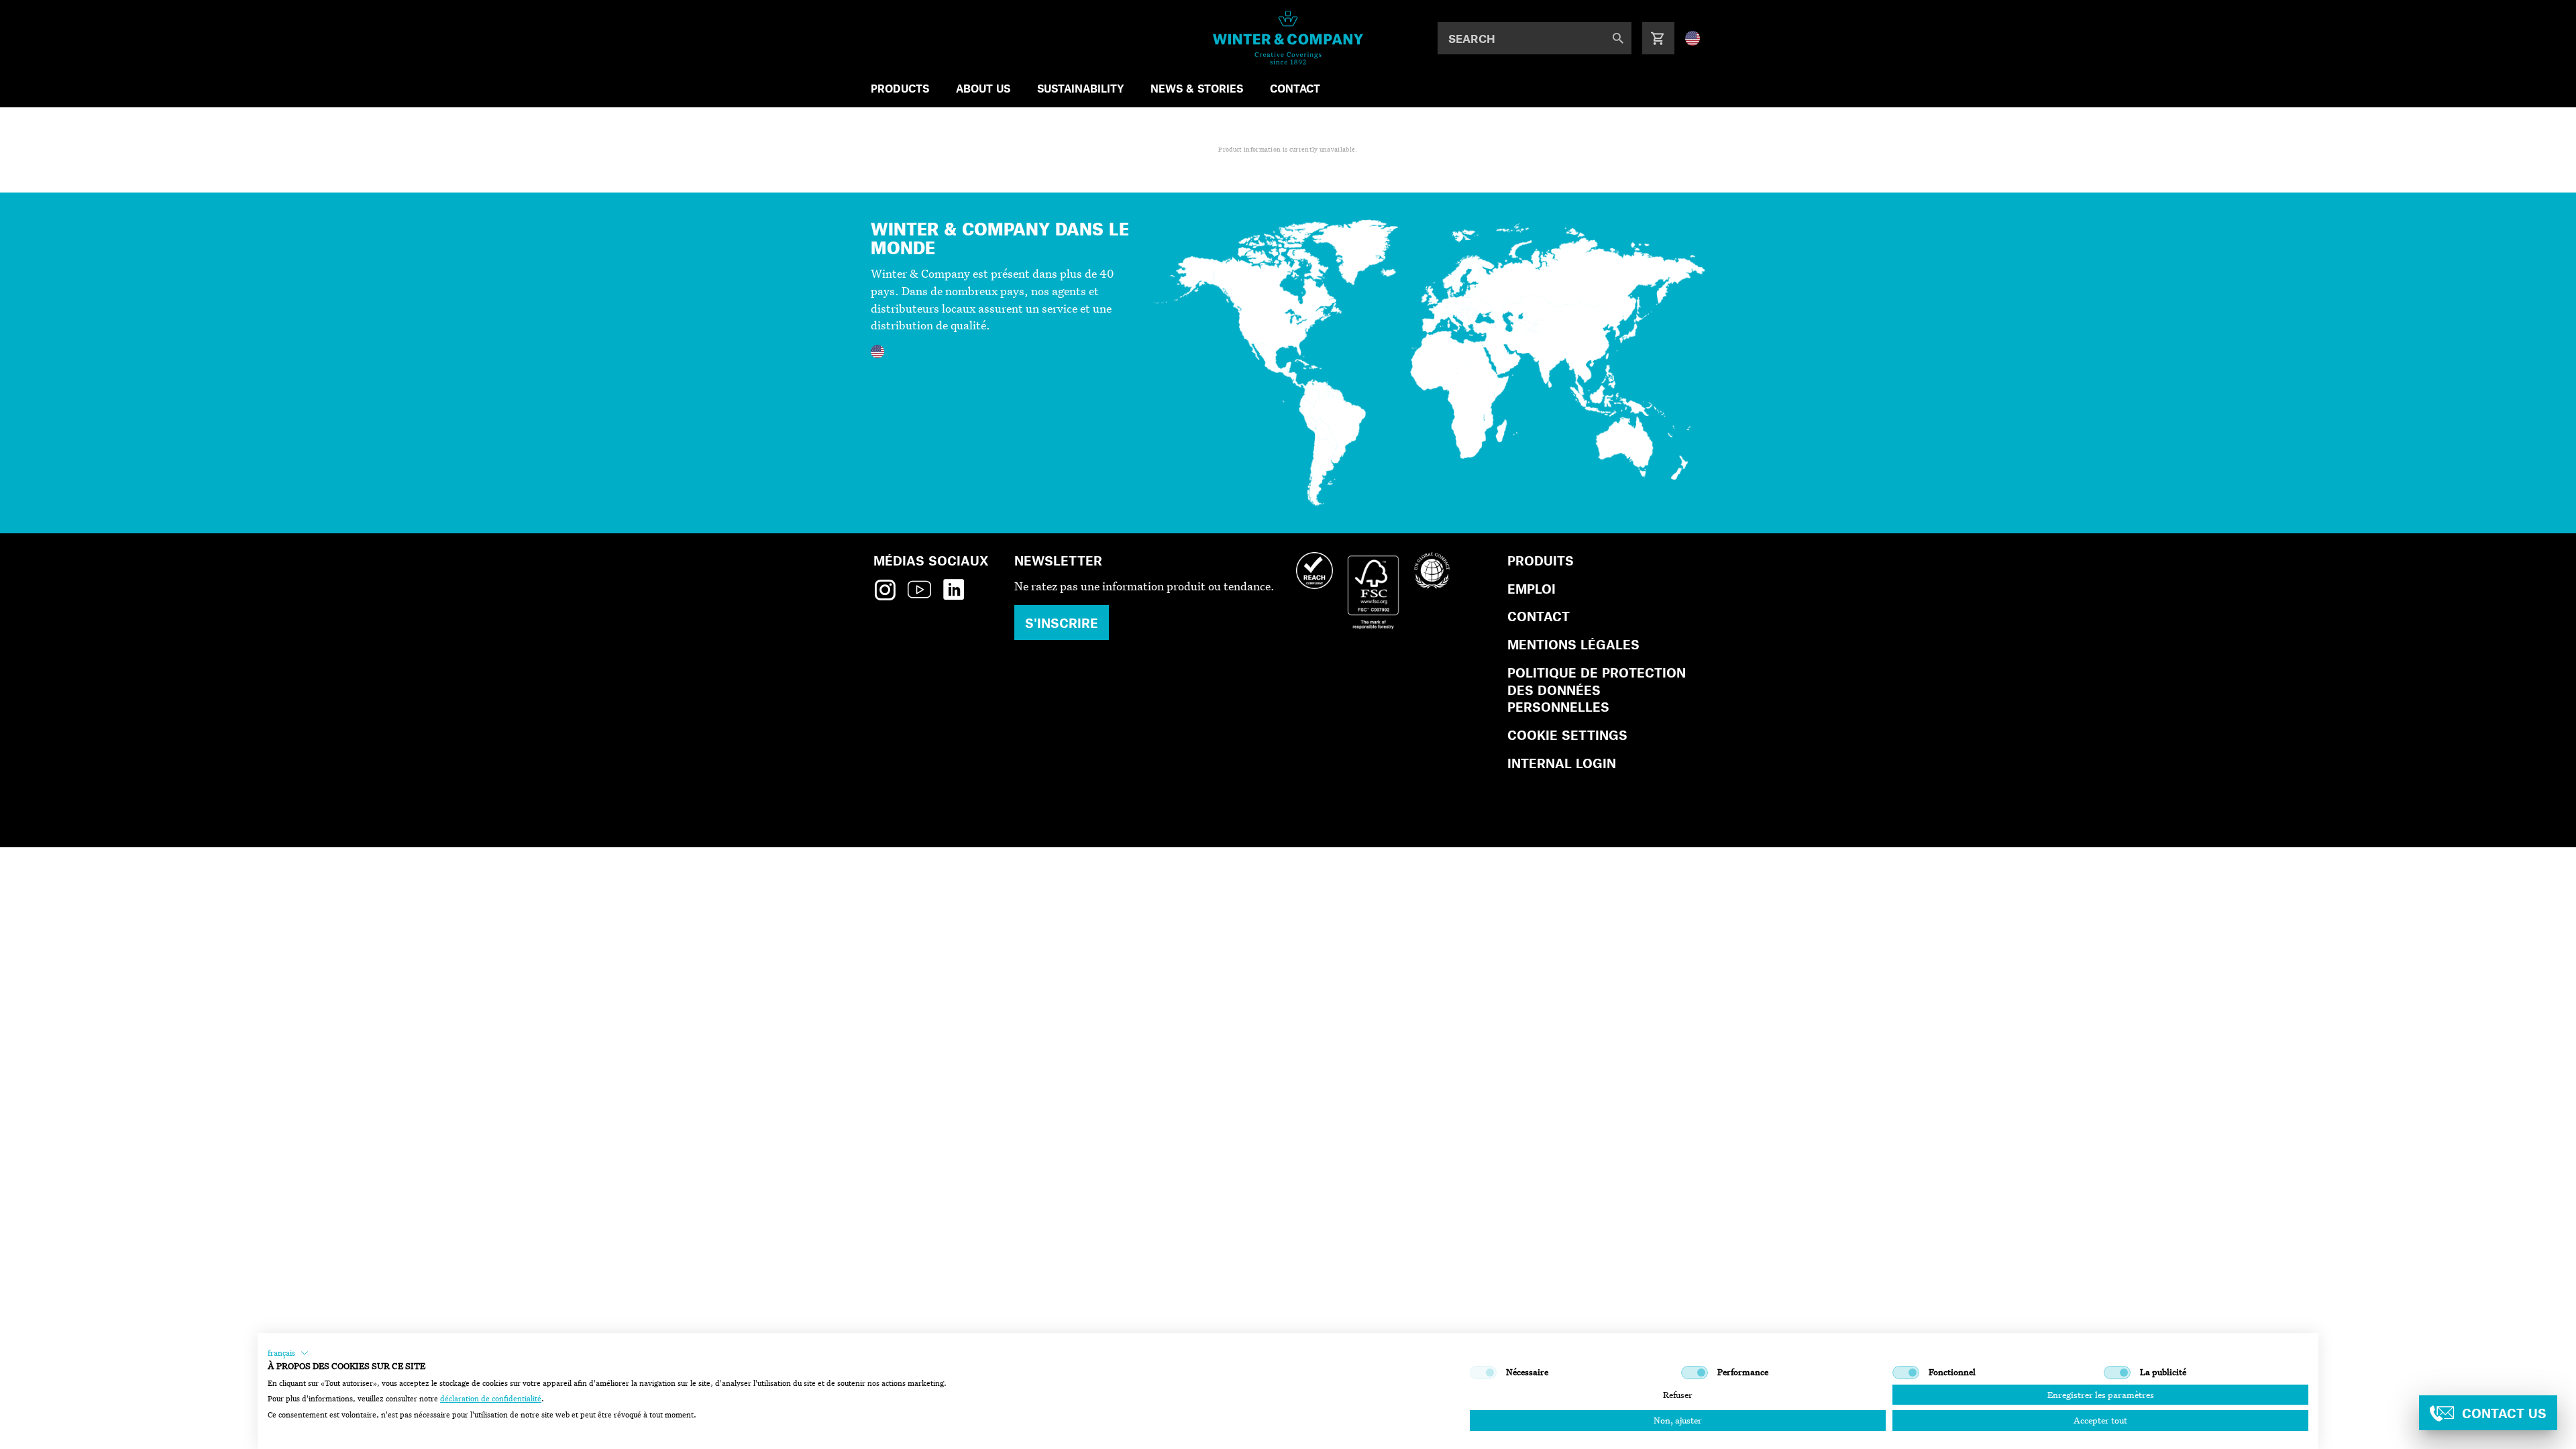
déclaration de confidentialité (491, 1399)
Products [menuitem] (900, 88)
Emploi (1532, 589)
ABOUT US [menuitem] (983, 88)
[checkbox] (1483, 1373)
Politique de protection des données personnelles (1597, 690)
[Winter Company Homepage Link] (1288, 38)
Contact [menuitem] (1295, 88)
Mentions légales (1573, 644)
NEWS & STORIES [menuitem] (1197, 88)
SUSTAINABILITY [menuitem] (1080, 88)
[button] (288, 1353)
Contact (1539, 616)
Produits (1541, 560)
